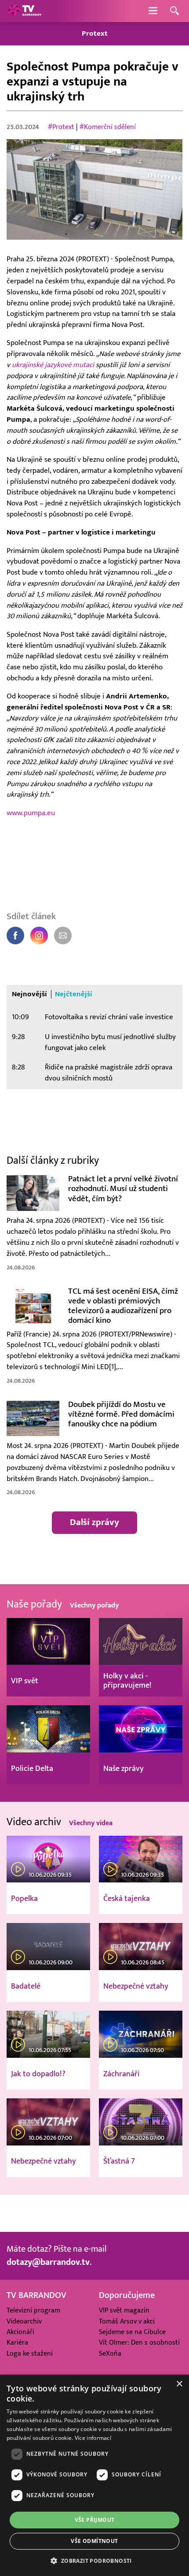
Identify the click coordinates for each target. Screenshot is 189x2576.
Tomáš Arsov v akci (127, 2321)
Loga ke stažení (30, 2353)
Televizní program (33, 2310)
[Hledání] (174, 11)
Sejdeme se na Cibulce (132, 2332)
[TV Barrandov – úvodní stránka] (24, 11)
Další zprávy (94, 1522)
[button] (94, 2561)
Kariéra (17, 2342)
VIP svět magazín (124, 2310)
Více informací (93, 2438)
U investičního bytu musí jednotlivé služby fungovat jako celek (110, 1042)
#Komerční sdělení (108, 127)
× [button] (179, 2384)
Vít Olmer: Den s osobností (139, 2342)
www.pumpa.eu (31, 813)
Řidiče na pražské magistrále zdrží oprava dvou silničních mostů (109, 1073)
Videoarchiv (24, 2321)
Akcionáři (20, 2332)
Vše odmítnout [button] (94, 2541)
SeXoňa (110, 2353)
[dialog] (94, 2475)
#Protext (61, 127)
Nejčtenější (74, 994)
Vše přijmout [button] (95, 2520)
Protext (95, 33)
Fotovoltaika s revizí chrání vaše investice (109, 1017)
